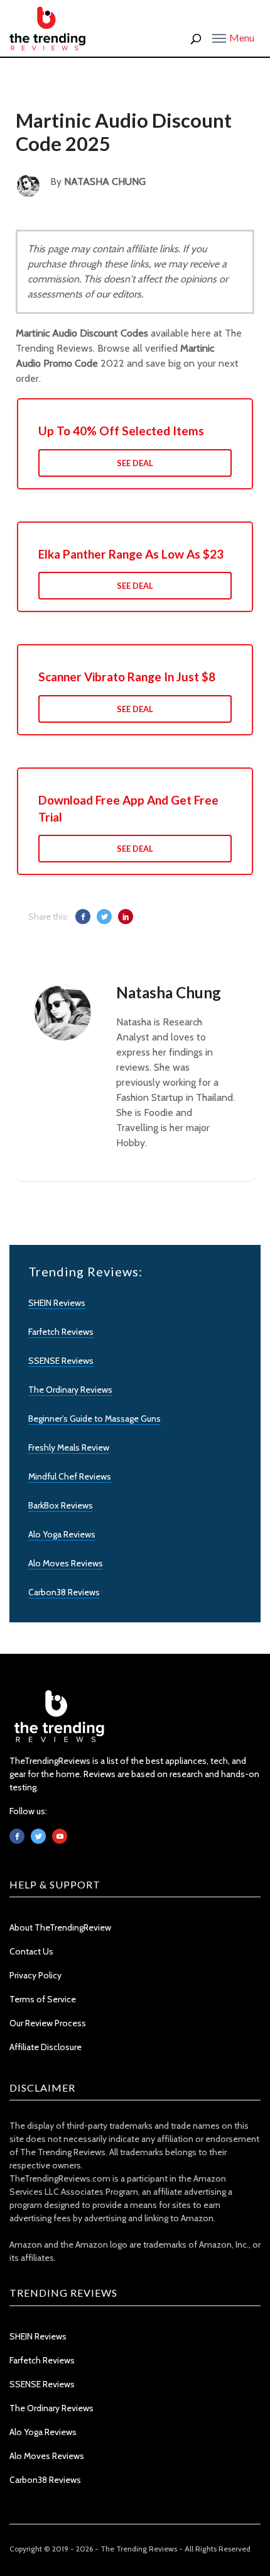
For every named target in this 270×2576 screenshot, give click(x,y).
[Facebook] (17, 1836)
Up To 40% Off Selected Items (121, 431)
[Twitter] (38, 1836)
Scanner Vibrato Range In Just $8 (127, 677)
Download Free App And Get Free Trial (128, 808)
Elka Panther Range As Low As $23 (131, 554)
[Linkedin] (60, 1836)
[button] (233, 37)
